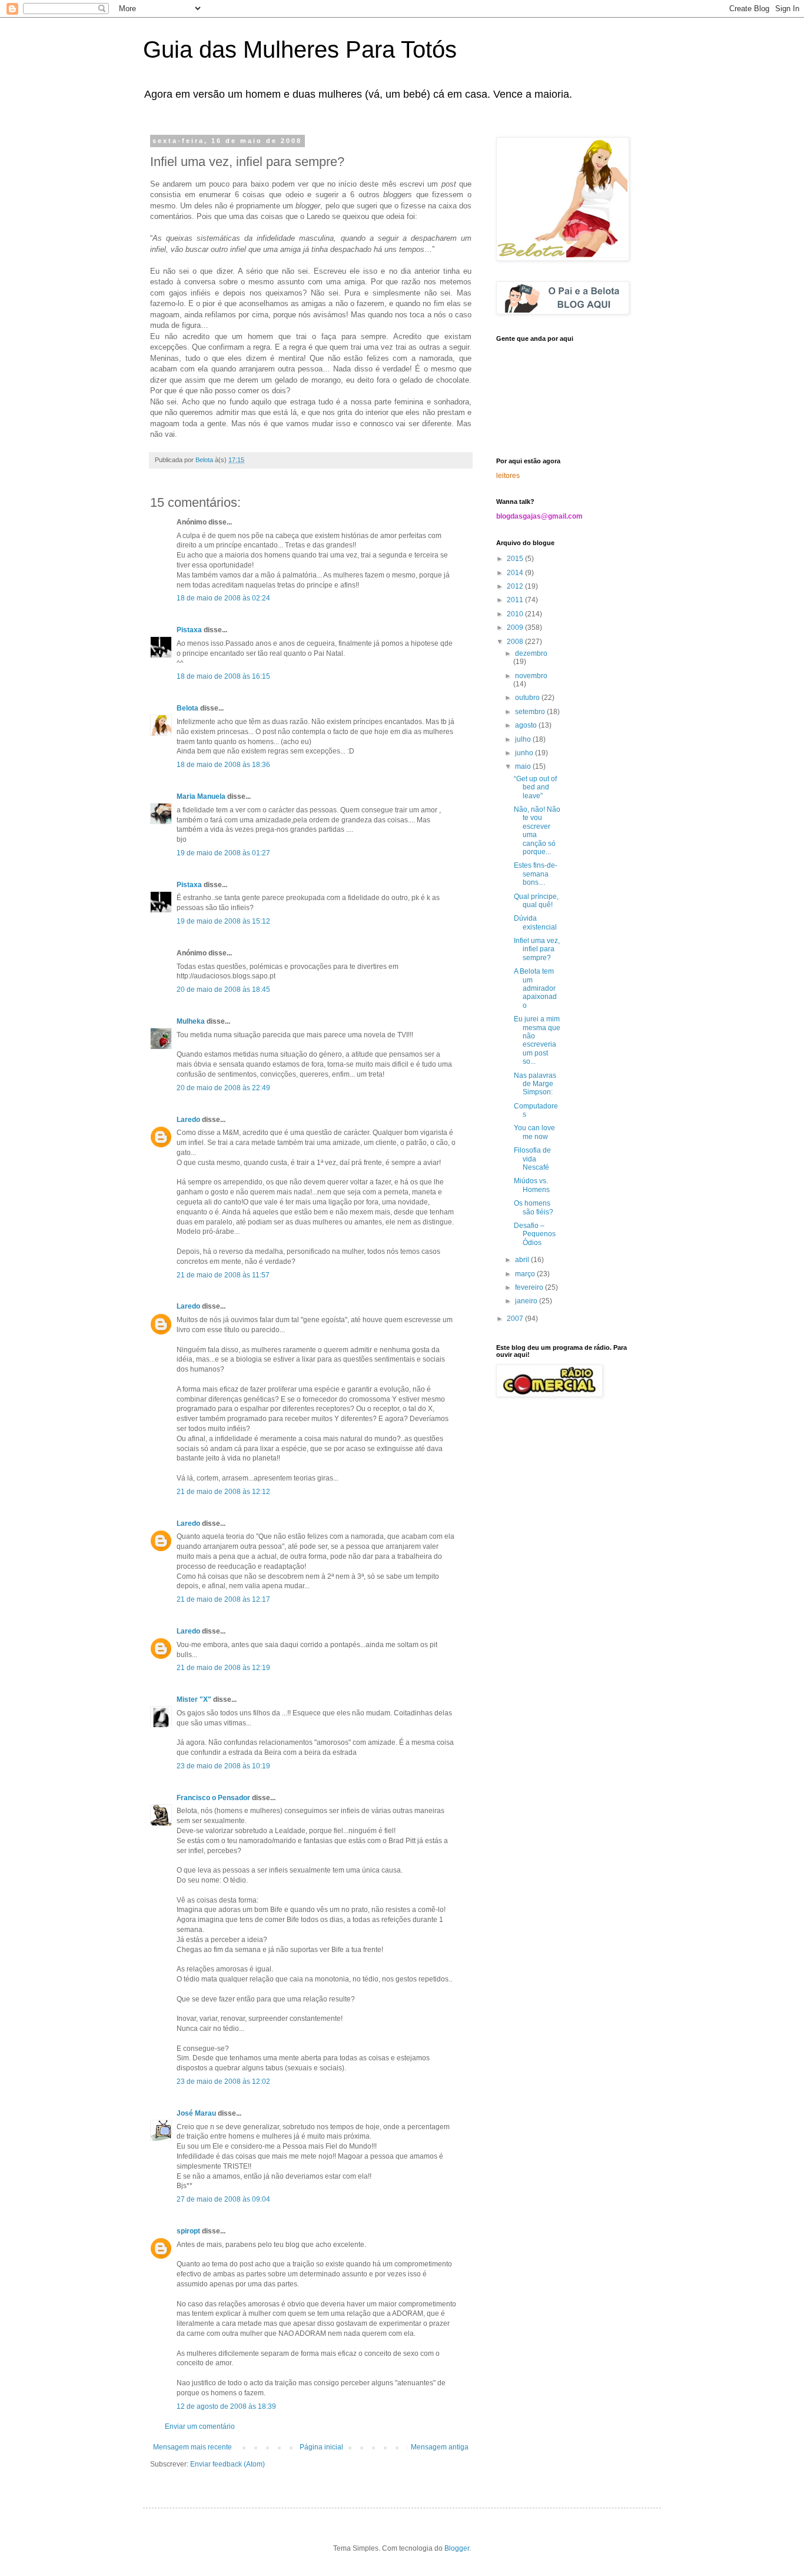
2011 (516, 600)
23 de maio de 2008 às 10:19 (223, 1766)
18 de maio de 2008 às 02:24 (223, 598)
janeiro (527, 1301)
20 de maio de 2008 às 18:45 (223, 990)
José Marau (196, 2113)
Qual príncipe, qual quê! (536, 901)
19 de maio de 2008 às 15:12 (223, 921)
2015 (516, 559)
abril (523, 1260)
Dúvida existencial (535, 922)
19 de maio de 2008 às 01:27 (223, 853)
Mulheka (191, 1021)
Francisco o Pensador (213, 1798)
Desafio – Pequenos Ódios (535, 1234)
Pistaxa (189, 630)
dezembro (531, 653)
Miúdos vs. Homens (532, 1185)
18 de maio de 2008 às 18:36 (223, 765)
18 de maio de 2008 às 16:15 (223, 676)
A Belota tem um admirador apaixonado (535, 988)
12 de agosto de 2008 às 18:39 (226, 2406)
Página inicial (321, 2447)
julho (524, 739)
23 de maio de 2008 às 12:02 (223, 2082)
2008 (516, 642)
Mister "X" (194, 1699)
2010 (516, 614)
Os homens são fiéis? (534, 1207)
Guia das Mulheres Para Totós (300, 49)
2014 (516, 573)
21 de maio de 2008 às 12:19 (223, 1668)
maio (524, 766)
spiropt (188, 2231)
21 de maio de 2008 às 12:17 (223, 1599)
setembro (531, 712)
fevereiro (530, 1287)
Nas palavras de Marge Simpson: (535, 1084)
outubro (528, 698)
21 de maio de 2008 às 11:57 (223, 1275)
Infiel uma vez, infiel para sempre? (537, 949)
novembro (531, 676)
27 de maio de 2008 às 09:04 (223, 2199)
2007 (516, 1319)
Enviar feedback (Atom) (227, 2464)
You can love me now (534, 1132)
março (526, 1274)
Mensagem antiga (440, 2447)
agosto (527, 725)
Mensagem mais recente (192, 2447)
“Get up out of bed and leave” (535, 787)
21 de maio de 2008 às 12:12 (223, 1492)
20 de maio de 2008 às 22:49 (223, 1088)
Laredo (188, 1120)
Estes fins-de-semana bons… (536, 874)
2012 (516, 586)
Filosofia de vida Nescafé (532, 1159)
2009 (516, 628)
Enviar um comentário (200, 2426)
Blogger (457, 2548)
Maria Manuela (201, 796)
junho (525, 753)
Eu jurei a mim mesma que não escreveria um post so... (537, 1040)
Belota (187, 708)
